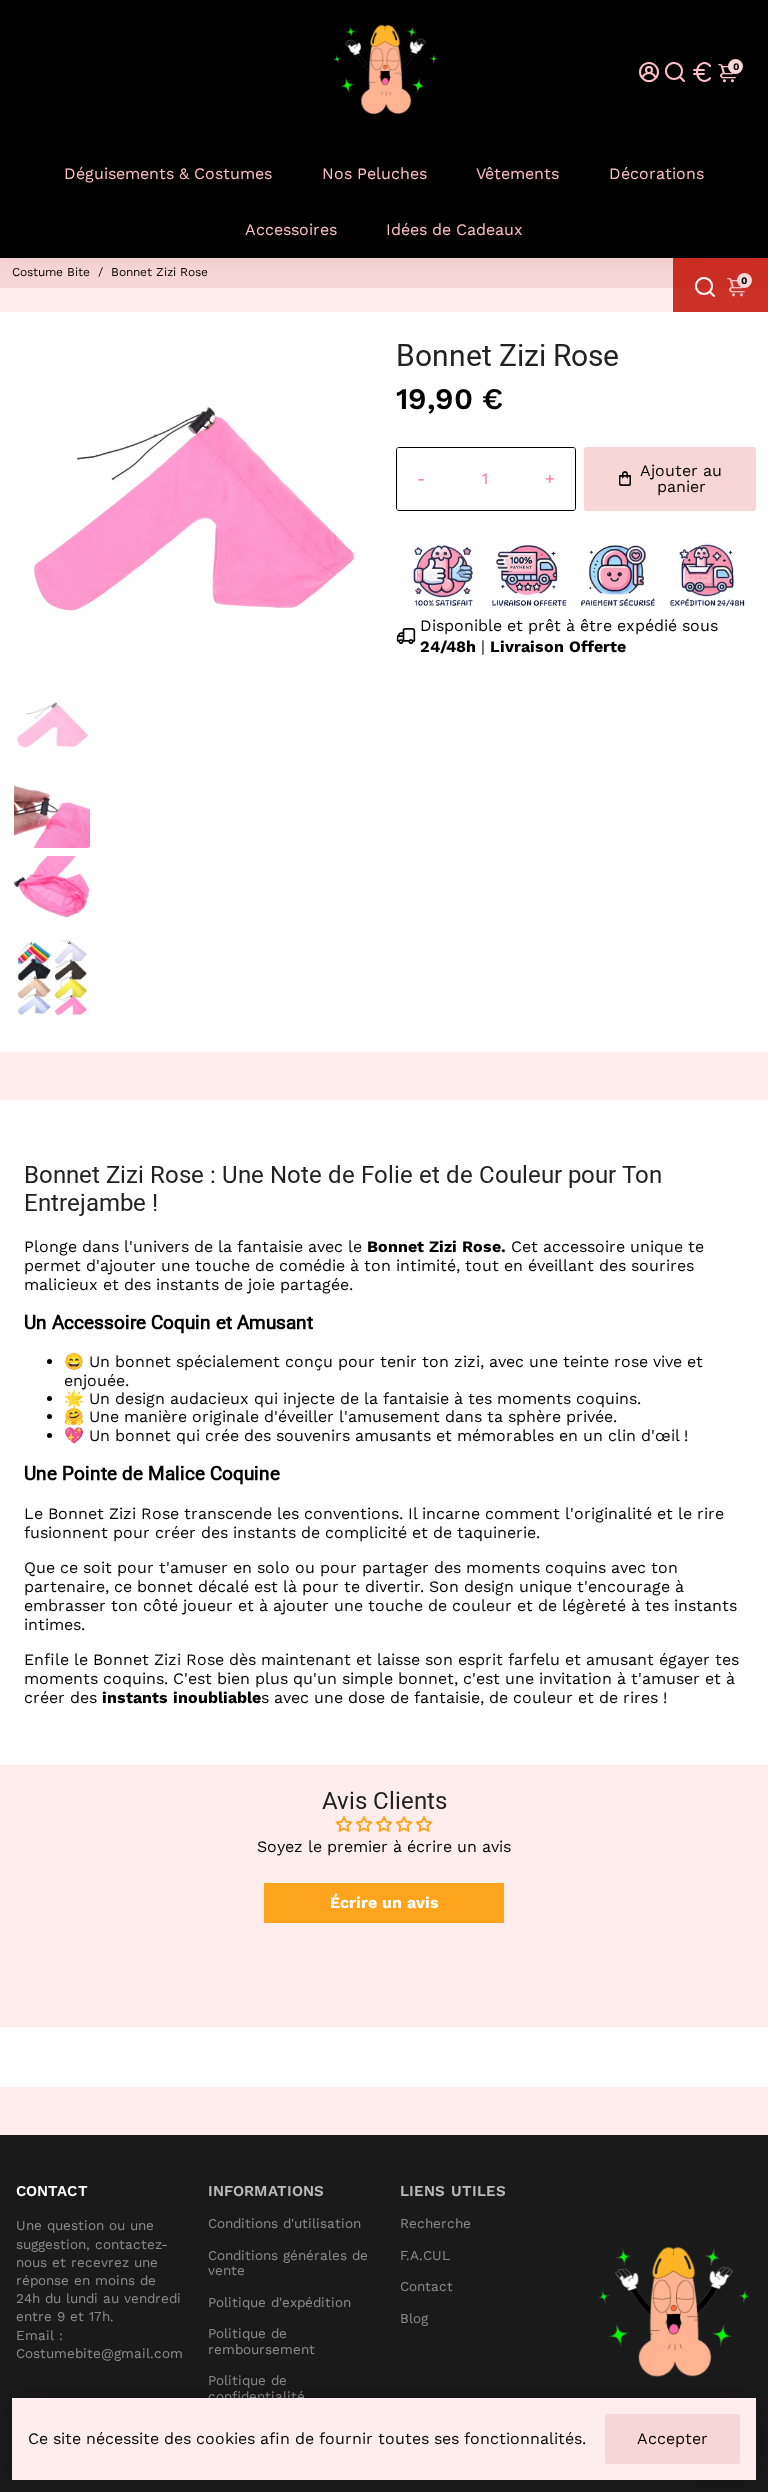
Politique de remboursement (261, 2341)
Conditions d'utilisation (284, 2223)
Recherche (435, 2223)
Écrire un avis (384, 1902)
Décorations (656, 173)
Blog (414, 2318)
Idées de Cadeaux (454, 229)
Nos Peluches (374, 173)
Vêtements (517, 173)
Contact (426, 2286)
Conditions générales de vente (288, 2263)
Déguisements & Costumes (168, 173)
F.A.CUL (425, 2255)
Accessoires (291, 229)
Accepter (672, 2438)
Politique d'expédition (279, 2302)
